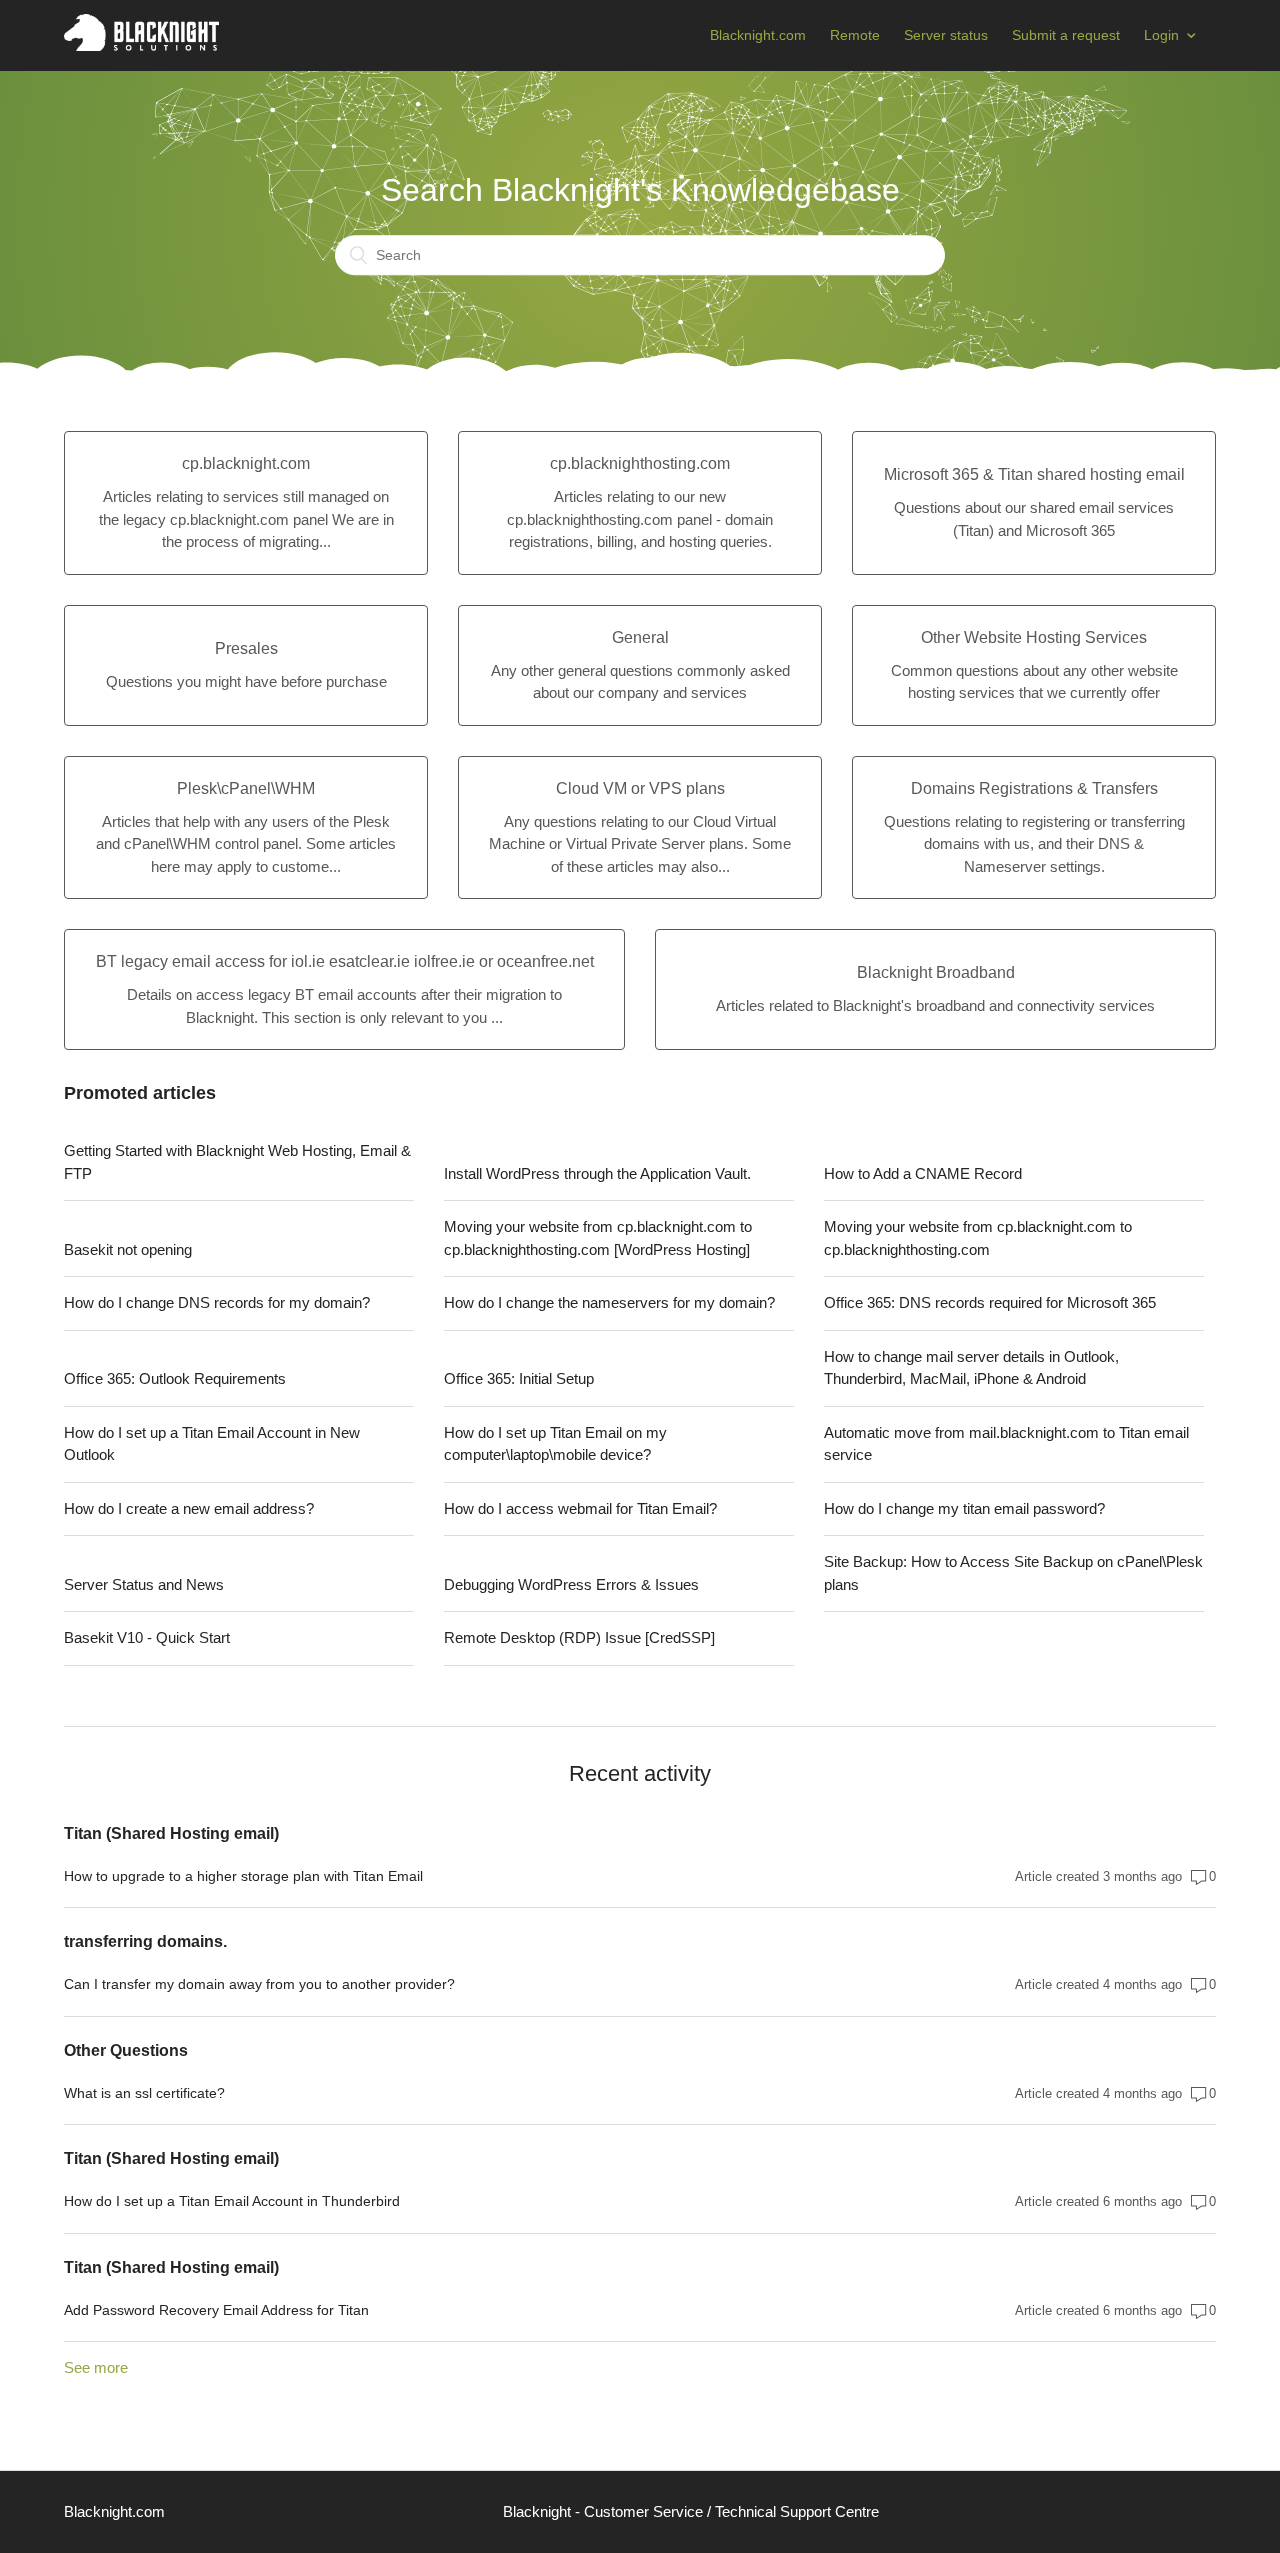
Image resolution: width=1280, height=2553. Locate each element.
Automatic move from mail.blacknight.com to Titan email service (1006, 1444)
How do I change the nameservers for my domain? (609, 1302)
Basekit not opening (128, 1249)
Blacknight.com (758, 35)
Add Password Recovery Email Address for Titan (216, 2310)
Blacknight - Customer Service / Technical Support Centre (691, 2511)
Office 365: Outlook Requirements (175, 1378)
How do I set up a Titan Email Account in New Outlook (212, 1444)
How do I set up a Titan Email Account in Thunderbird (232, 2201)
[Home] (141, 45)
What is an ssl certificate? (144, 2093)
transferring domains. (145, 1941)
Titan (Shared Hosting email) (171, 1833)
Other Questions (126, 2050)
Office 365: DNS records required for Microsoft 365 (990, 1302)
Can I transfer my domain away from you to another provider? (259, 1984)
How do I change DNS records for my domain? (217, 1302)
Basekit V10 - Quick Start (147, 1637)
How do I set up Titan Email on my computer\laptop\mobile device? (555, 1444)
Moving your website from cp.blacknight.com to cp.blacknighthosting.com (978, 1238)
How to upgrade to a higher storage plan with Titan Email (243, 1876)
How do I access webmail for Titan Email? (580, 1508)
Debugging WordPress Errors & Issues (571, 1584)
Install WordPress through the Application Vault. (597, 1173)
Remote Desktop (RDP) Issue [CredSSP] (579, 1637)
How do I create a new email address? (189, 1508)
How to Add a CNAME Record (923, 1173)
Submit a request (1066, 35)
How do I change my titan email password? (964, 1508)
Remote (855, 35)
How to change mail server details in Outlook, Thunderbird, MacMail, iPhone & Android (971, 1368)
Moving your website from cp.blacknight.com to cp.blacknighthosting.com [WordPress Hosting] (598, 1238)
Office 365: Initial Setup (519, 1378)
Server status (946, 35)
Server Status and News (144, 1584)
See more (96, 2367)
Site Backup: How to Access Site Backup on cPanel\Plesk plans (1013, 1573)
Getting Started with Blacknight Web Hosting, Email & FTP (237, 1162)
